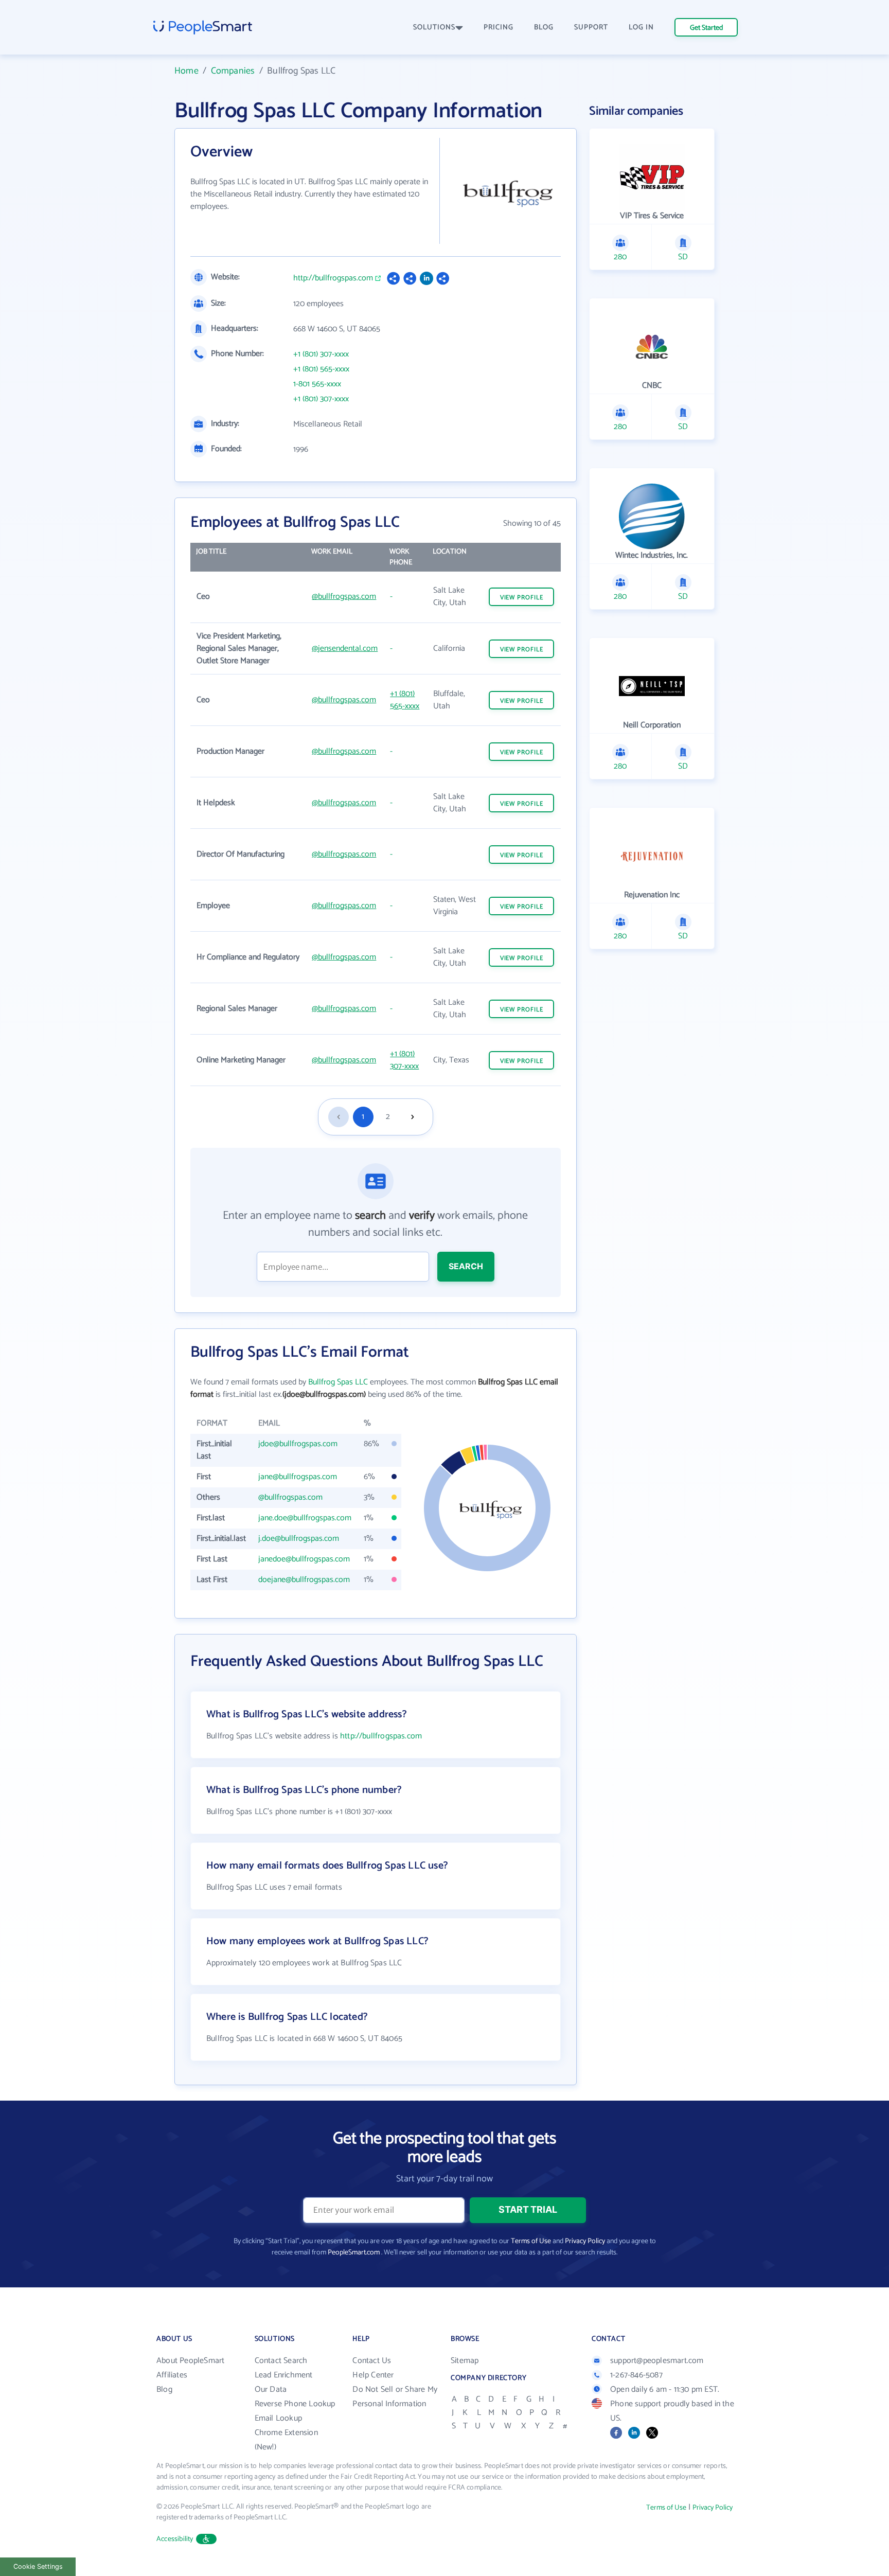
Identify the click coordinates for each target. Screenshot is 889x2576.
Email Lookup (278, 2418)
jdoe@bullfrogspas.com (298, 1444)
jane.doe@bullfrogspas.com (305, 1518)
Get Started (706, 28)
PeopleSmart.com (354, 2253)
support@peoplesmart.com (657, 2361)
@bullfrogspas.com (344, 597)
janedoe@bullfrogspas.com (304, 1559)
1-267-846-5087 (636, 2375)
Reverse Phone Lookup (295, 2404)
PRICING (499, 28)
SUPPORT (591, 28)
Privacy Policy (585, 2241)
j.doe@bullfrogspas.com (299, 1539)
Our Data (271, 2390)
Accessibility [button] (175, 2539)
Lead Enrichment (284, 2375)
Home (186, 71)
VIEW (522, 598)
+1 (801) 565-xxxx (321, 369)
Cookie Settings (38, 2566)
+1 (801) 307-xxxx (321, 354)
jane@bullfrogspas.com (298, 1477)
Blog (164, 2390)
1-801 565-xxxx (317, 384)
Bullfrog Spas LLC (338, 1382)
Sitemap (465, 2361)
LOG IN (641, 28)
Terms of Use (531, 2241)
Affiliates (172, 2375)
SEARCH (466, 1266)
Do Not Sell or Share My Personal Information (395, 2397)
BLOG (544, 28)
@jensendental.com (345, 649)
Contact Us (372, 2361)
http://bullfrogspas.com (333, 278)
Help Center (373, 2375)
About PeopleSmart (190, 2361)
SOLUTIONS (434, 28)
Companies (233, 71)
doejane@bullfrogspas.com (304, 1580)
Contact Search (281, 2361)
